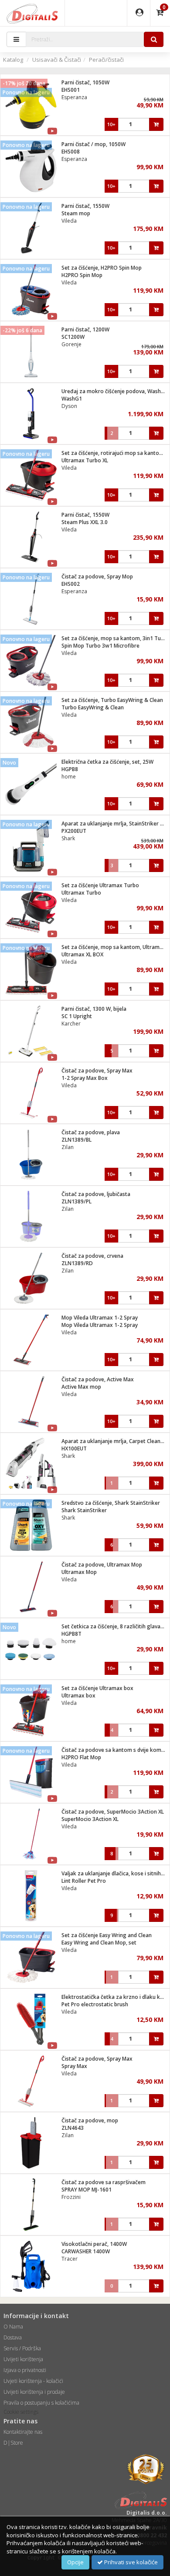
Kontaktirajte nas (23, 2432)
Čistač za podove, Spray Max (97, 1071)
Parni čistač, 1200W (85, 329)
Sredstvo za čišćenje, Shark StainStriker (111, 1503)
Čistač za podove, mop (90, 2120)
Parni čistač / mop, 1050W (93, 144)
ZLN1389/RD (77, 1263)
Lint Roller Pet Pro (84, 1881)
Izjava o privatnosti (25, 2370)
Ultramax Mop (79, 1572)
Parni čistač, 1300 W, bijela (94, 1009)
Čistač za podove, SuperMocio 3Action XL (113, 1812)
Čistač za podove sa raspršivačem (104, 2182)
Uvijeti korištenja (23, 2359)
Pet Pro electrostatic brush (95, 2004)
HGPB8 (70, 769)
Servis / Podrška (22, 2348)
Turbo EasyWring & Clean (93, 707)
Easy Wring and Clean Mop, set (99, 1943)
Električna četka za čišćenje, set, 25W (107, 762)
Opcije (75, 2562)
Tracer (70, 2259)
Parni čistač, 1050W (85, 82)
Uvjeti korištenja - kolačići (33, 2381)
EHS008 (71, 152)
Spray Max (74, 2066)
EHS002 (71, 584)
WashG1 (72, 399)
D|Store (13, 2443)
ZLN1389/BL (76, 1140)
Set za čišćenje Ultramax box (97, 1688)
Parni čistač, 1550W (85, 206)
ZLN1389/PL (76, 1201)
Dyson (69, 406)
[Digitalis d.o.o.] (32, 13)
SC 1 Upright (77, 1016)
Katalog (13, 60)
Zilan (68, 1147)
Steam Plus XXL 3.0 (85, 522)
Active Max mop (81, 1387)
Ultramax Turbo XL (85, 460)
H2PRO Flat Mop (81, 1757)
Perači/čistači (106, 60)
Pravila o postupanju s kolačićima (41, 2403)
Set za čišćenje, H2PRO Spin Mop (102, 268)
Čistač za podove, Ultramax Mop (102, 1565)
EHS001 (71, 90)
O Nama (13, 2327)
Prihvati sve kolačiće (130, 2562)
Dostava (13, 2337)
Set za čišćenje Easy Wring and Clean (107, 1935)
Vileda (69, 221)
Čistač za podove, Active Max (98, 1379)
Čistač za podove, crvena (92, 1256)
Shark (68, 838)
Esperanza (74, 97)
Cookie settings (21, 2412)
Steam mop (76, 213)
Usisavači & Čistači (57, 60)
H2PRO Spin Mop (82, 275)
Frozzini (71, 2197)
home (69, 777)
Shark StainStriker (84, 1510)
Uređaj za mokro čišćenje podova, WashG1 (115, 391)
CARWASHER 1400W (86, 2251)
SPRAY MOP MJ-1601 (87, 2190)
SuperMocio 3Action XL (90, 1819)
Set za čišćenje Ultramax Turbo (100, 885)
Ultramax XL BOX (82, 954)
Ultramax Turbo (81, 893)
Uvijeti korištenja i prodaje (34, 2392)
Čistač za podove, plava (91, 1132)
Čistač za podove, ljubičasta (96, 1194)
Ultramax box (78, 1696)
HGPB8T (71, 1634)
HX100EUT (74, 1448)
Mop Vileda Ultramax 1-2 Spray (100, 1318)
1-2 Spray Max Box (85, 1078)
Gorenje (71, 344)
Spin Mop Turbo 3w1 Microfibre (100, 646)
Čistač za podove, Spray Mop (97, 576)
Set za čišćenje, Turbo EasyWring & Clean (112, 700)
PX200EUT (74, 831)
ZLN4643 (73, 2128)
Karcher (71, 1024)
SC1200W (73, 337)
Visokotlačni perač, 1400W (94, 2244)
